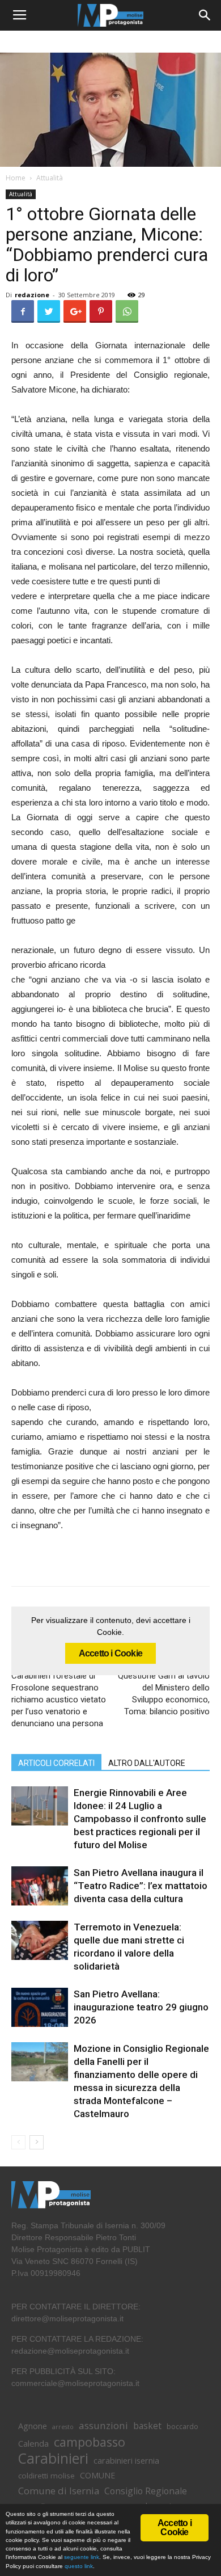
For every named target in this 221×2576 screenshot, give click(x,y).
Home (16, 178)
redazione (32, 295)
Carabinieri (53, 2458)
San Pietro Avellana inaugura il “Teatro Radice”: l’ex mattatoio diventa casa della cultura (141, 1886)
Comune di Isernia (59, 2491)
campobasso (90, 2442)
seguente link (82, 2557)
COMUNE (97, 2475)
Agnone (33, 2426)
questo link (78, 2566)
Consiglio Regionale (146, 2491)
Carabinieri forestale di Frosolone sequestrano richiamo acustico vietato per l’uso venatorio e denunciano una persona (59, 1700)
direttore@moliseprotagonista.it (67, 2318)
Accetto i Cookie (110, 1653)
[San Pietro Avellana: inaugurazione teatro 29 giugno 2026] (40, 2007)
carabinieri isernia (126, 2460)
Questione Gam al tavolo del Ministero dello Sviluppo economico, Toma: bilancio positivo (164, 1694)
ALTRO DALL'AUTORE (147, 1763)
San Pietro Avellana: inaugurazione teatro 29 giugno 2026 (141, 2007)
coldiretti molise (46, 2476)
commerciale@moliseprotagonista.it (75, 2383)
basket (147, 2426)
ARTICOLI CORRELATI (56, 1763)
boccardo (182, 2427)
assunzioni (103, 2425)
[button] (205, 15)
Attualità (50, 178)
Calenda (33, 2443)
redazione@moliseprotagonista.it (70, 2351)
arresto (63, 2427)
